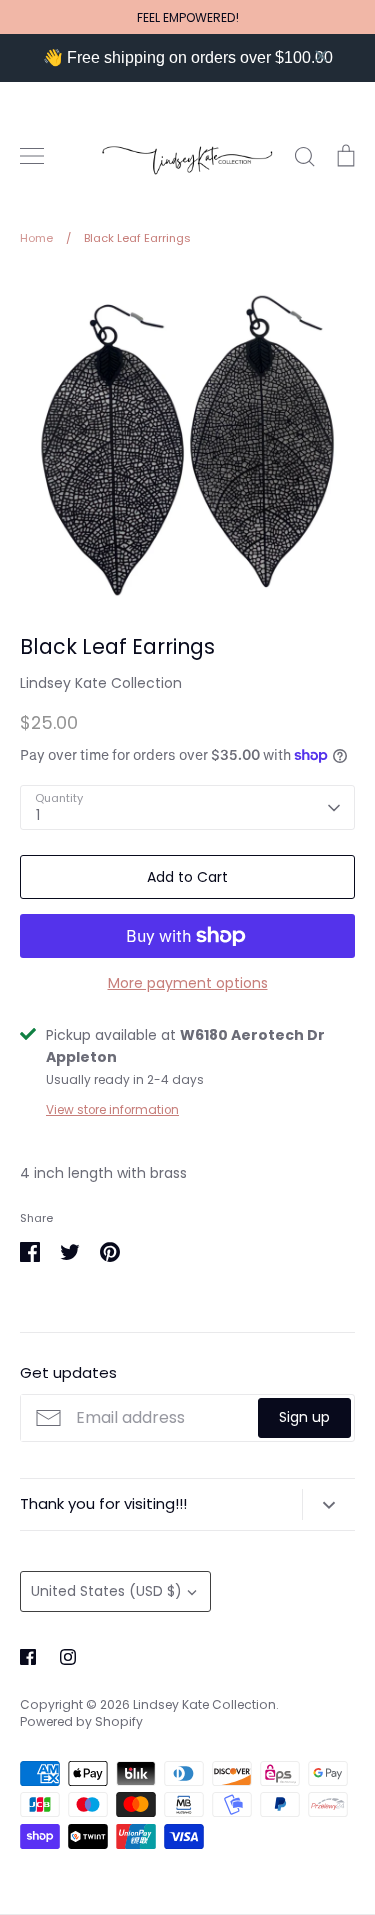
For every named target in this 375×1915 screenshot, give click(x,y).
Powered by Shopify (81, 1721)
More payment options (188, 983)
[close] (321, 56)
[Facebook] (28, 1657)
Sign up (304, 1417)
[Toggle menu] (32, 156)
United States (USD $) (106, 1591)
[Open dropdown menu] (328, 1504)
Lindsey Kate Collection (101, 683)
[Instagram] (68, 1657)
